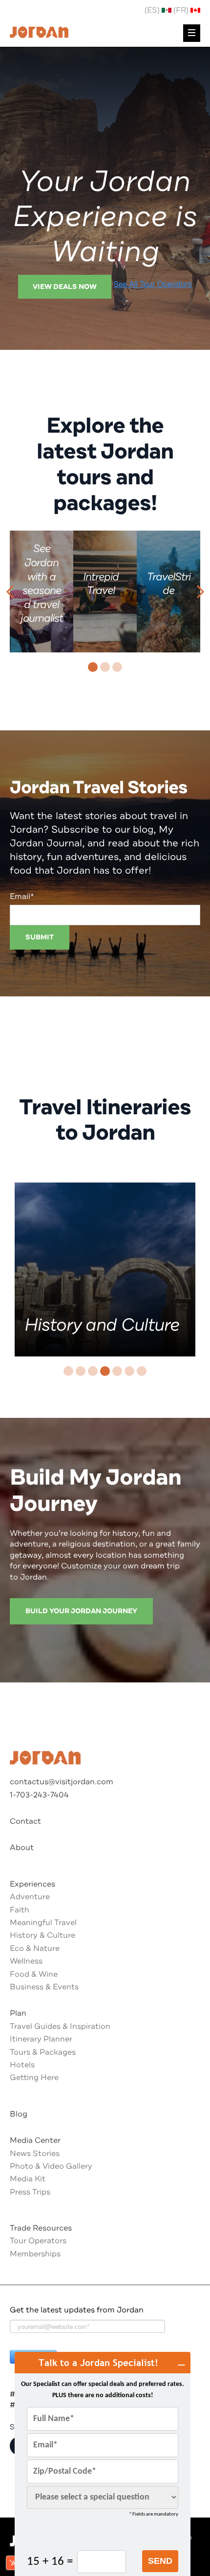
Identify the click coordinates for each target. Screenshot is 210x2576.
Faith (20, 1910)
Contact (25, 1821)
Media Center (35, 2140)
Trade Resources (41, 2228)
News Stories (35, 2154)
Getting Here (34, 2078)
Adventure (30, 1897)
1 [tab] (93, 667)
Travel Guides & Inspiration (60, 2026)
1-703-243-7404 (39, 1795)
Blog (19, 2114)
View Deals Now (65, 287)
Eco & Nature (35, 1948)
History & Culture (42, 1935)
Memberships (35, 2254)
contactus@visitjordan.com (62, 1782)
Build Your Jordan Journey (81, 1611)
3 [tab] (117, 667)
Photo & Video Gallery (51, 2166)
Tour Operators (38, 2241)
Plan (18, 2013)
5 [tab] (117, 1371)
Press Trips (30, 2192)
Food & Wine (34, 1974)
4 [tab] (105, 1371)
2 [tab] (105, 667)
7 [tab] (142, 1371)
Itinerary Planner (41, 2039)
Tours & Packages (43, 2052)
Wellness (26, 1961)
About (22, 1848)
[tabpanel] (42, 592)
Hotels (22, 2065)
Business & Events (44, 1987)
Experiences (32, 1884)
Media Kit (28, 2179)
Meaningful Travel (43, 1923)
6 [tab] (129, 1371)
